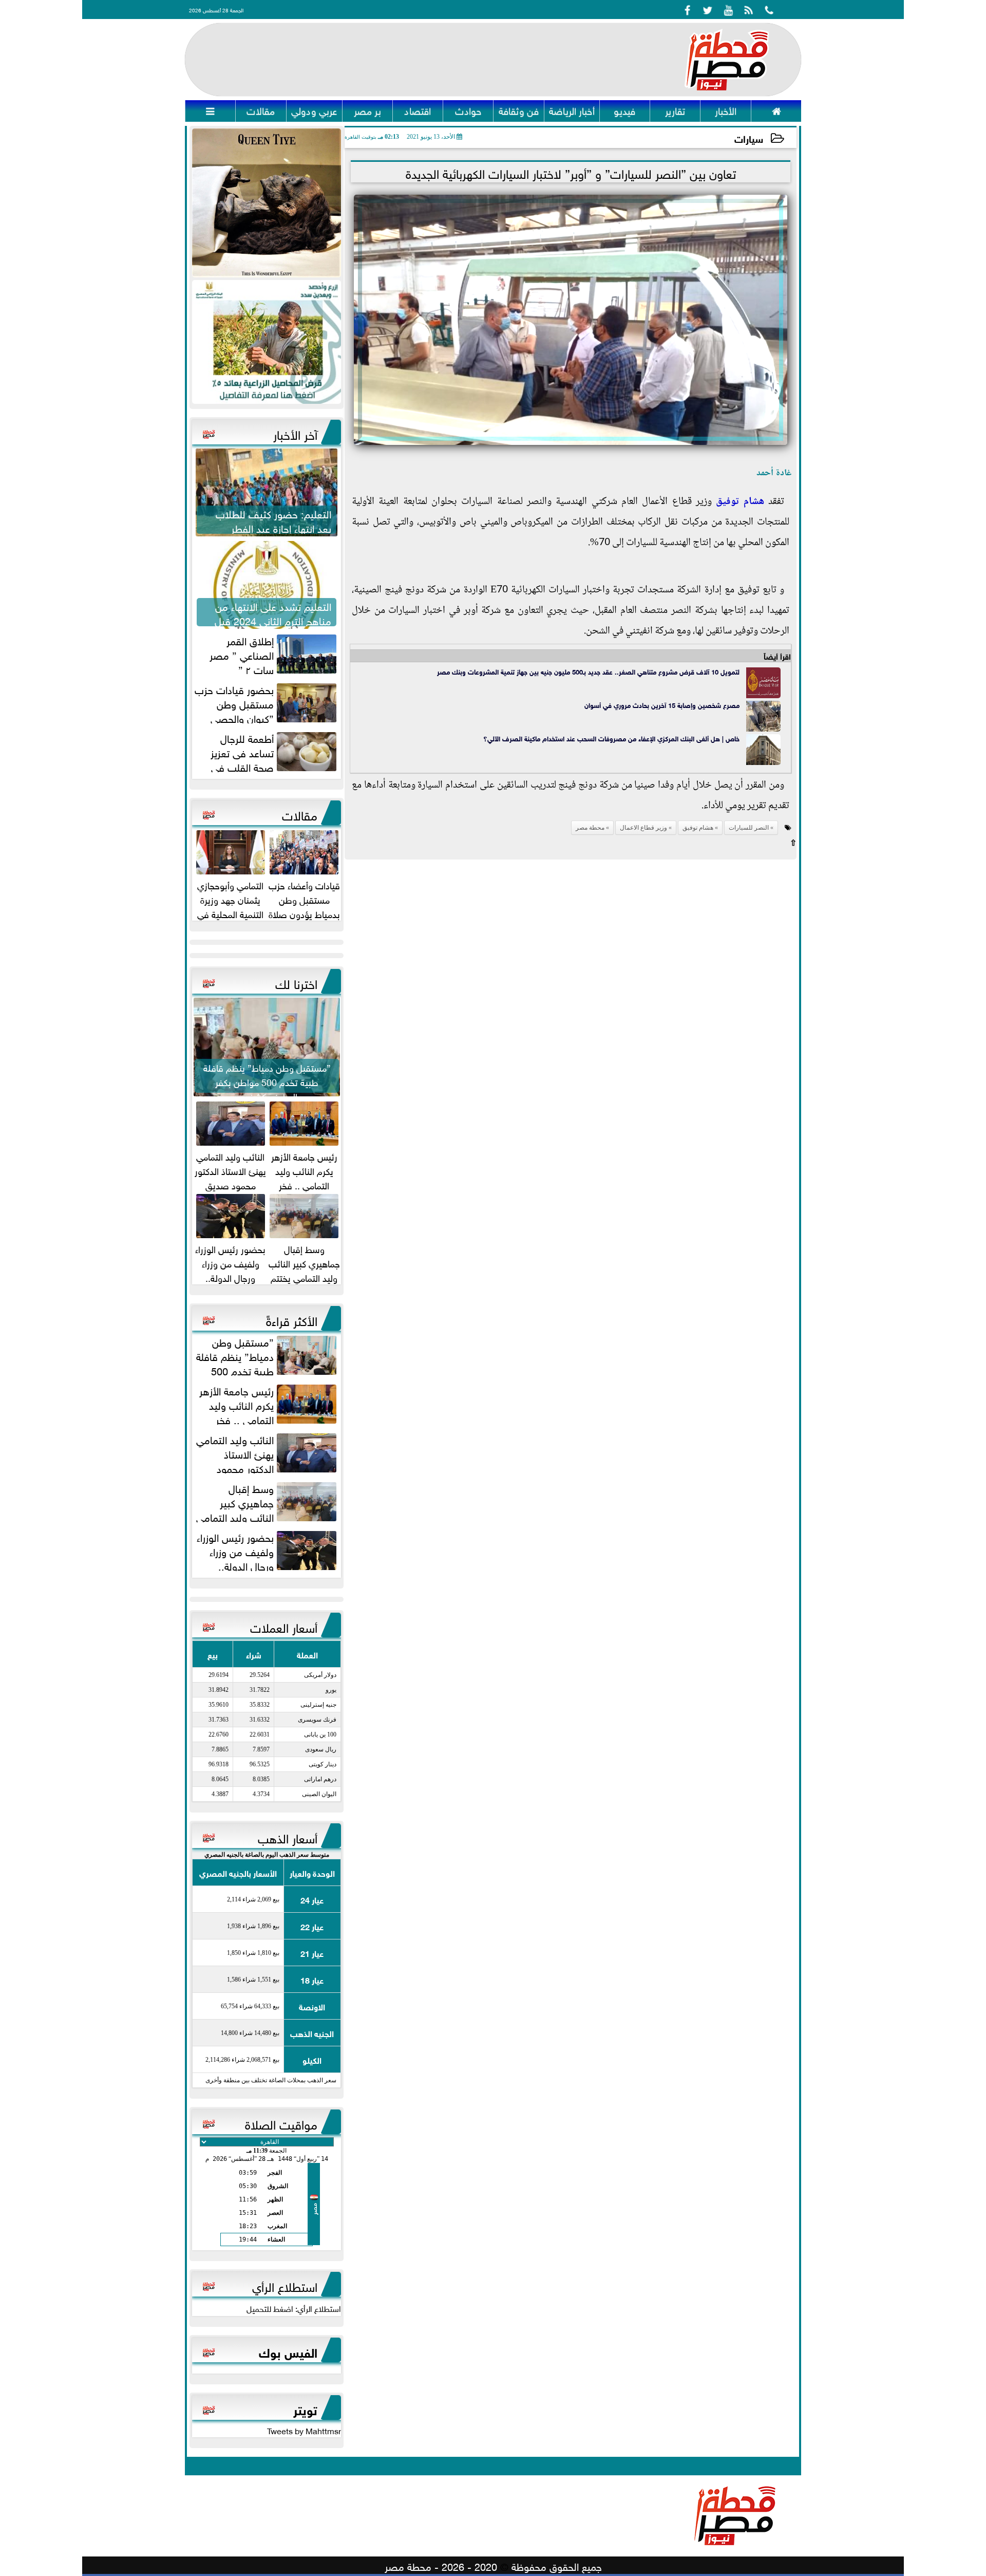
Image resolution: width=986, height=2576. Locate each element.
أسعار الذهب (288, 1837)
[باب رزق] (267, 342)
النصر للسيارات (749, 828)
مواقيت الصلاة (281, 2123)
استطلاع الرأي (285, 2285)
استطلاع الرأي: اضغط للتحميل (294, 2308)
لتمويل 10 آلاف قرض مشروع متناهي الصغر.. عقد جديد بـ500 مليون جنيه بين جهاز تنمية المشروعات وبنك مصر (588, 671)
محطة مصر (590, 828)
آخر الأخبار (295, 433)
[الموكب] (267, 203)
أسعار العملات (284, 1626)
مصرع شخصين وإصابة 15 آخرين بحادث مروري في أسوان (662, 705)
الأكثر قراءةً (292, 1319)
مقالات (300, 814)
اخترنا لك (296, 982)
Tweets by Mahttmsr (304, 2430)
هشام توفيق (740, 502)
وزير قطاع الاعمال (643, 828)
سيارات (749, 138)
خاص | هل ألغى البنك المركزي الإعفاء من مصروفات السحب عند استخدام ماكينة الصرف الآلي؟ (611, 738)
